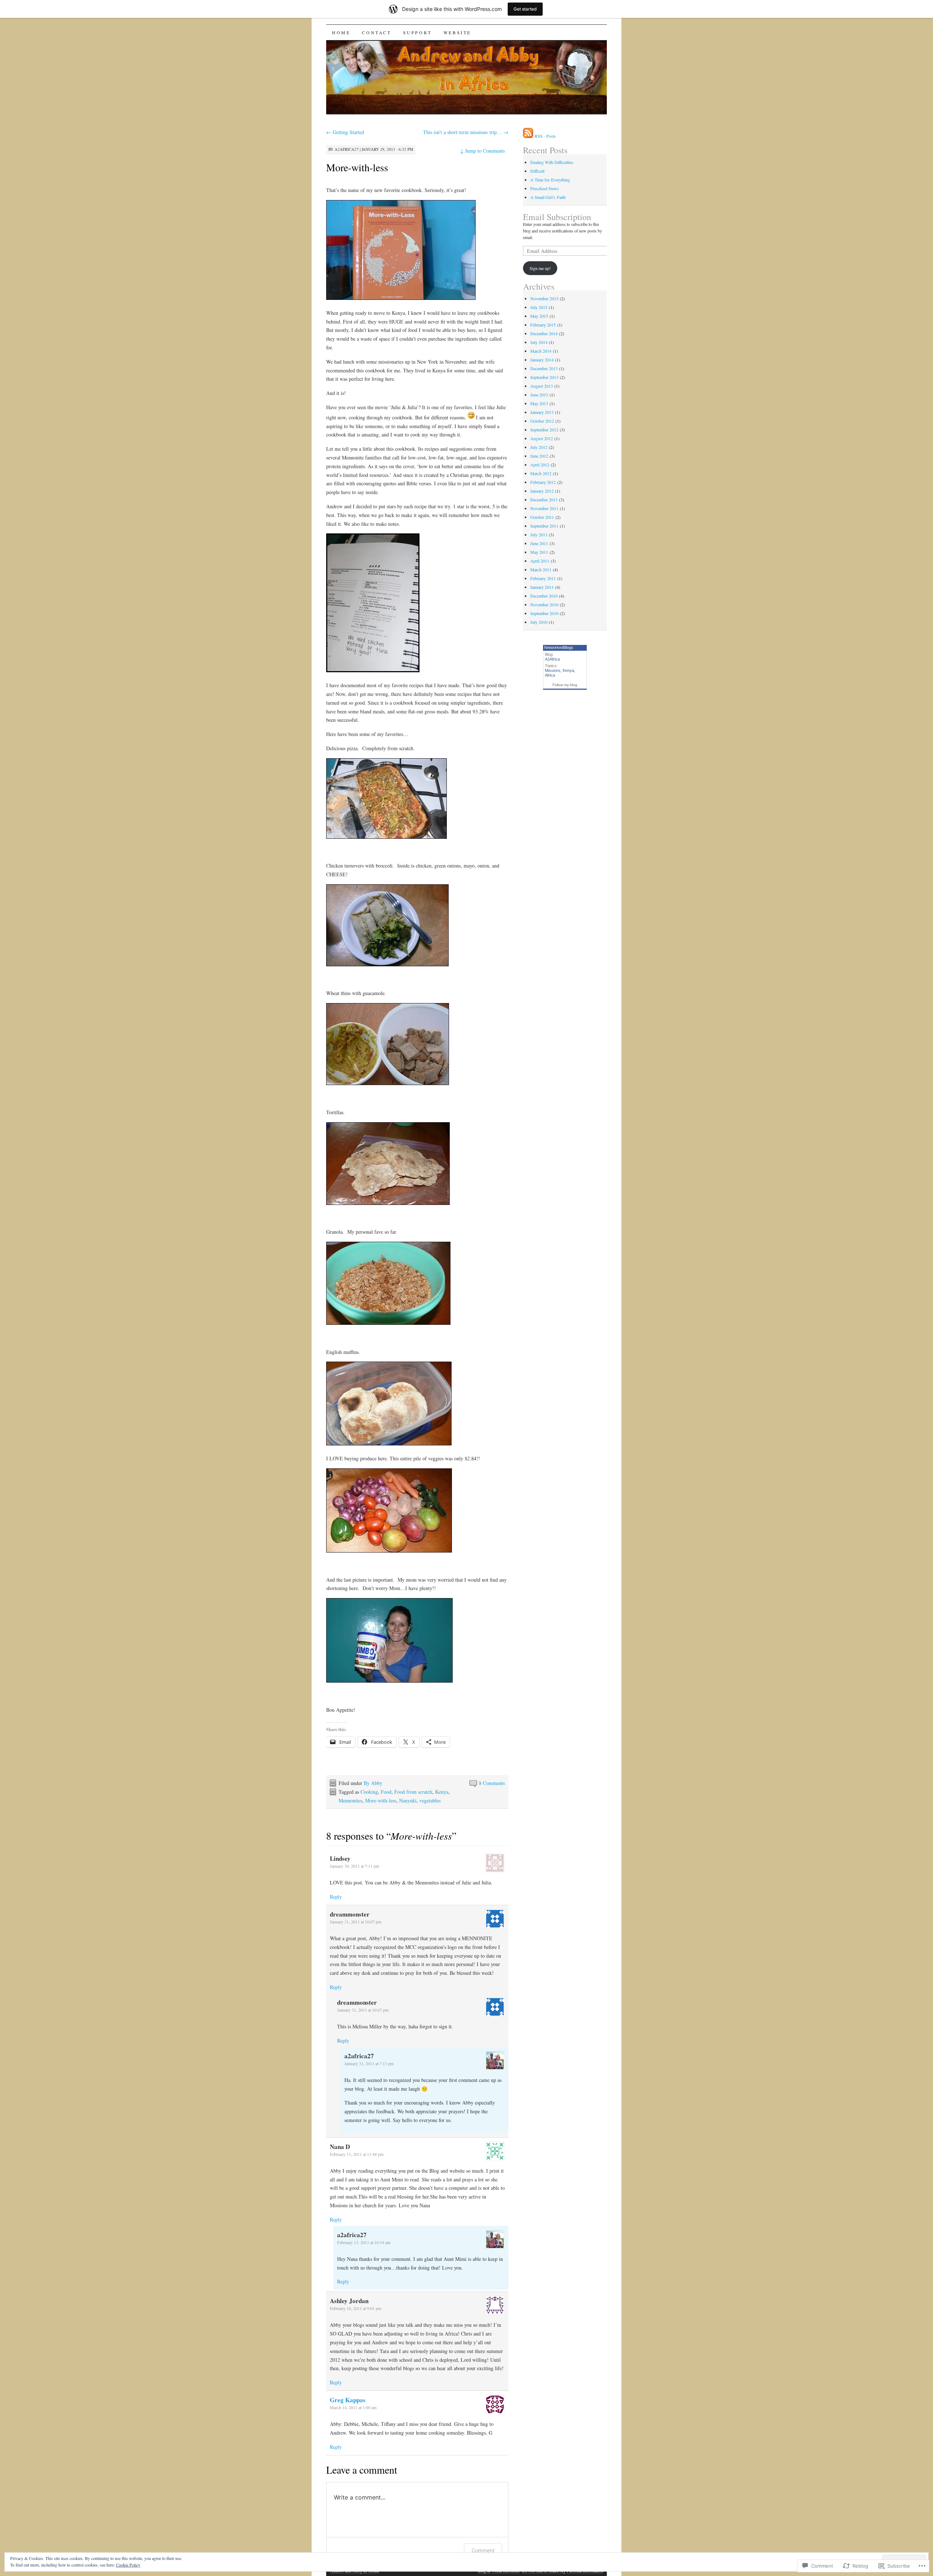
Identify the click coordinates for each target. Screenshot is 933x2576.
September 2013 (544, 377)
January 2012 (542, 491)
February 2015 (543, 325)
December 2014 (544, 333)
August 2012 (542, 438)
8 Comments (492, 1783)
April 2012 (540, 465)
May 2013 (539, 403)
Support (417, 32)
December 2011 (544, 500)
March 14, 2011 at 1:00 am (353, 2407)
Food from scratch (413, 1792)
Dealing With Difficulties (552, 162)
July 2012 (539, 447)
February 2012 (543, 482)
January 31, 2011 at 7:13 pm (369, 2063)
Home (341, 32)
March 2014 (541, 351)
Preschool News (544, 188)
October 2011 (542, 517)
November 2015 (544, 298)
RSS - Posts (545, 136)
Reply (336, 1897)
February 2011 (543, 578)
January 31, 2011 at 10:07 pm (356, 1922)
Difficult (537, 171)
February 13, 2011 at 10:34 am (364, 2242)
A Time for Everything (550, 180)
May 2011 (539, 552)
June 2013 (539, 395)
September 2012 (544, 430)
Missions (553, 670)
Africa (550, 675)
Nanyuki (408, 1800)
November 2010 (544, 604)
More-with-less (357, 167)
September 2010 (544, 613)
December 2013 (544, 368)
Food (386, 1792)
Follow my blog (565, 685)
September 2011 (544, 526)
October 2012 (542, 421)
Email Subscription (557, 217)
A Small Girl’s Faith (548, 197)
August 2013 (542, 386)
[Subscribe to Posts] (528, 136)
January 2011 (542, 587)
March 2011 (541, 569)
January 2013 (542, 412)
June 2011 (539, 543)
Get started (525, 9)
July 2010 (539, 622)
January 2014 (542, 360)
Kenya (442, 1792)
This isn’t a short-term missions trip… (466, 132)
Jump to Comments (483, 151)
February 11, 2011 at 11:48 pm (357, 2154)
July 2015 (539, 307)
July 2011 (539, 535)
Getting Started (345, 132)
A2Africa (552, 659)
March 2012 (541, 473)
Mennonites (350, 1800)
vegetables (430, 1800)
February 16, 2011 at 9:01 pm (356, 2308)
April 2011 (540, 561)
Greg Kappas (348, 2400)
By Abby (373, 1783)
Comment (483, 2550)
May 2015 (539, 316)
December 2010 (544, 596)
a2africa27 (347, 149)
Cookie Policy (128, 2565)
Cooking (369, 1792)
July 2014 (539, 342)
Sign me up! (540, 268)
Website (457, 32)
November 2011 (544, 508)
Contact (376, 32)
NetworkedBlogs (559, 647)
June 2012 (539, 456)
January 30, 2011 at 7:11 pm (354, 1866)
